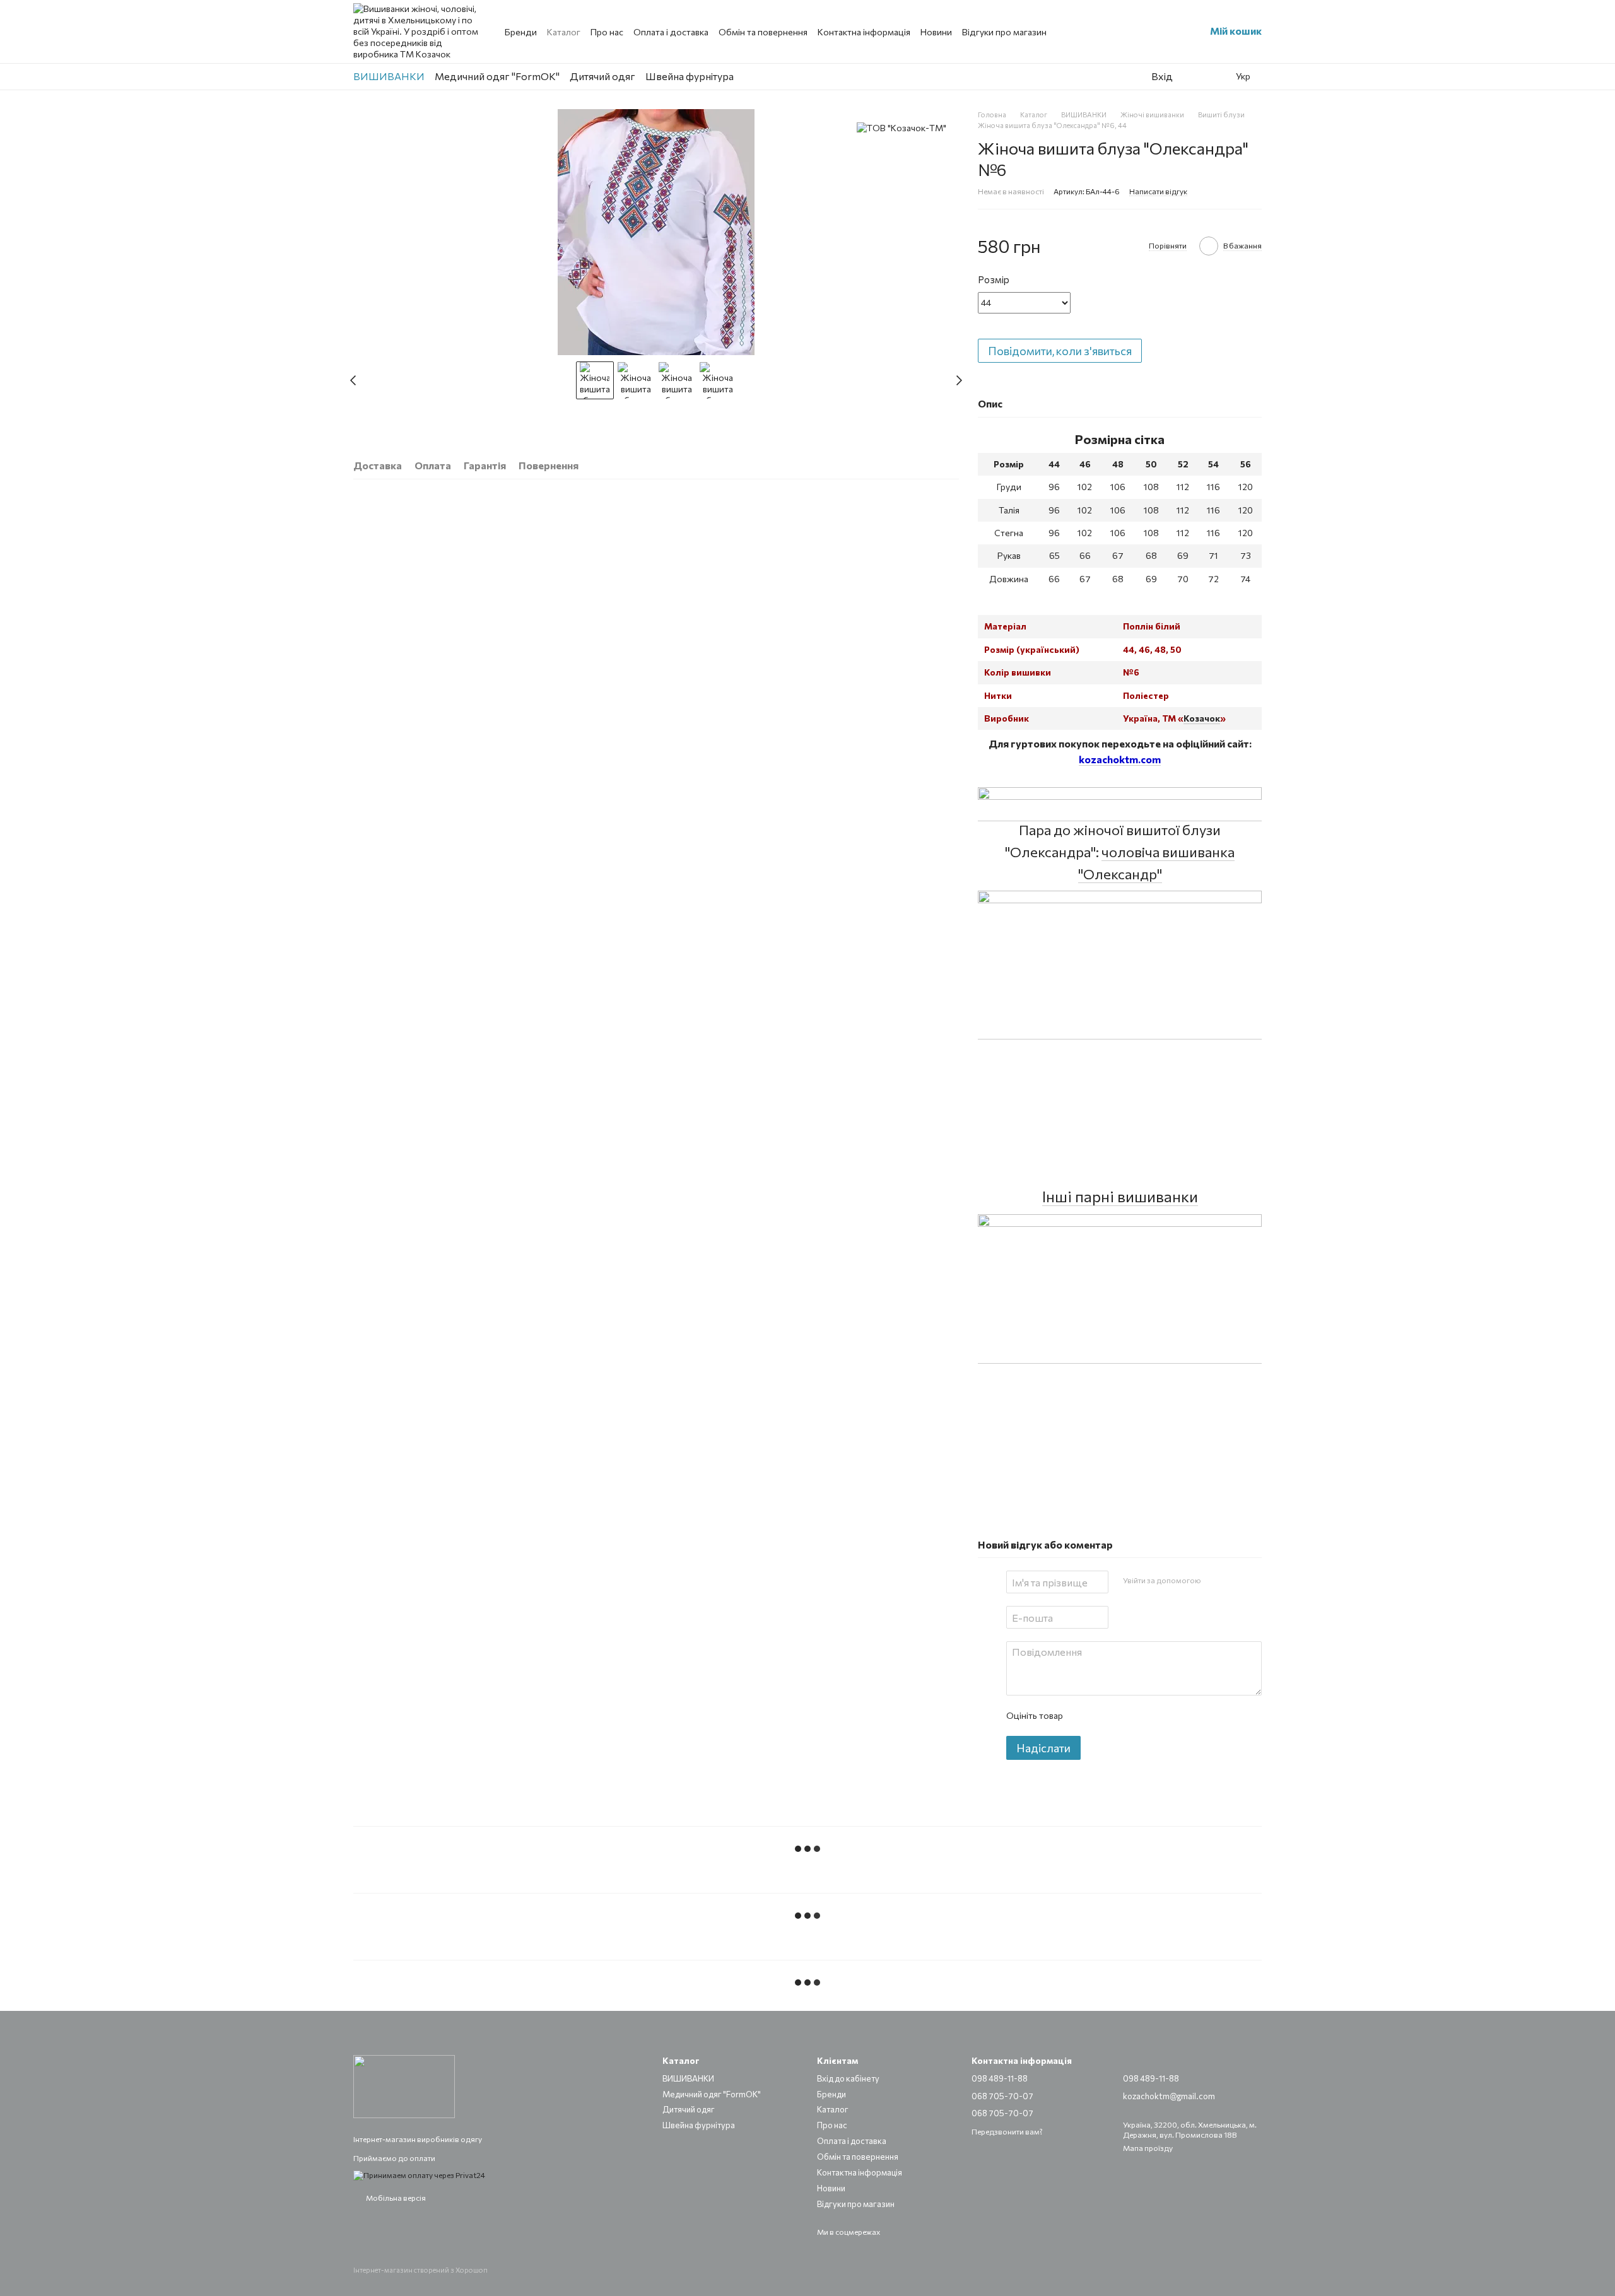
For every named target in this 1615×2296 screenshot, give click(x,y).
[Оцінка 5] (1164, 1716)
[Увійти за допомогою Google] (1235, 1580)
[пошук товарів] (1111, 76)
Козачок (1202, 718)
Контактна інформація (864, 32)
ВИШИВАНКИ (389, 76)
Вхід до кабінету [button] (848, 2078)
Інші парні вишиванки (1120, 1196)
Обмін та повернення (763, 32)
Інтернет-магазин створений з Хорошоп (420, 2270)
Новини (936, 32)
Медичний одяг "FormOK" (497, 76)
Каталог (564, 32)
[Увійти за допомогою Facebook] (1214, 1580)
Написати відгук (1158, 191)
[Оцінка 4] (1144, 1716)
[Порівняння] (1217, 76)
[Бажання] (1192, 76)
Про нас (607, 32)
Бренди (521, 32)
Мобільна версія (395, 2198)
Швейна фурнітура (690, 76)
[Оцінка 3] (1124, 1716)
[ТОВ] (901, 128)
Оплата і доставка (671, 32)
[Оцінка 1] (1083, 1716)
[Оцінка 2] (1103, 1716)
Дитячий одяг (602, 76)
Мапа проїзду (1148, 2148)
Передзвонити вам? (1007, 2131)
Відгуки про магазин (1004, 32)
